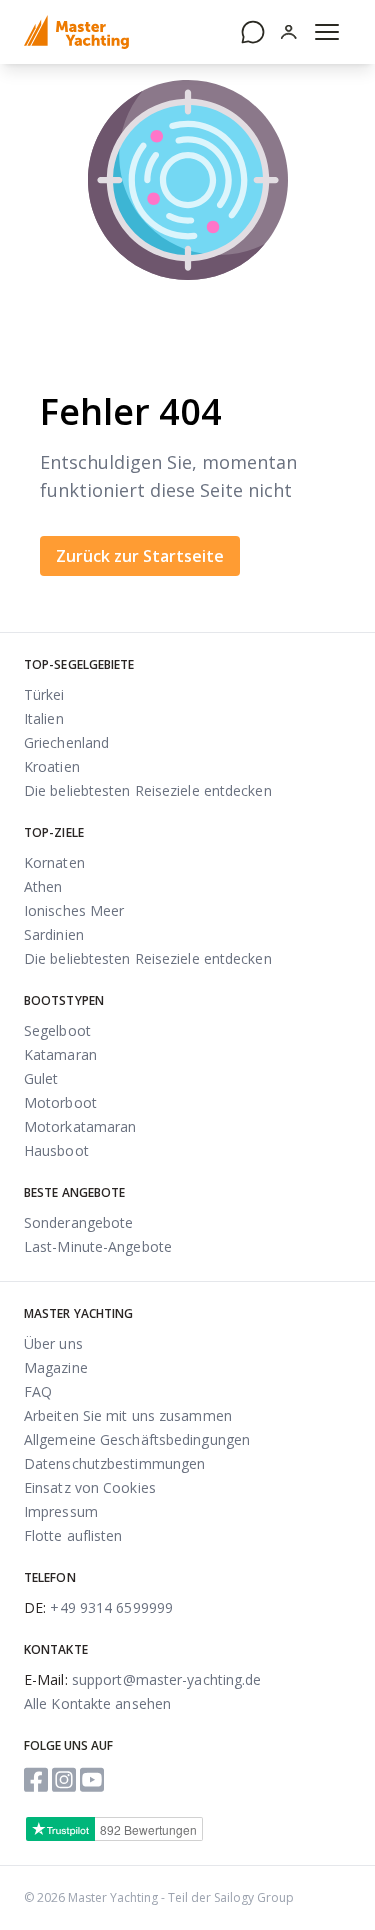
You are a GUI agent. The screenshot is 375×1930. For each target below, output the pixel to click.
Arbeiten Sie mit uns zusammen (128, 1415)
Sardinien (54, 934)
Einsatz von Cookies (90, 1487)
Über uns (53, 1343)
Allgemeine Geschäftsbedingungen (137, 1439)
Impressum (61, 1511)
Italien (44, 718)
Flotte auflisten (73, 1535)
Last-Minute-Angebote (98, 1246)
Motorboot (60, 1102)
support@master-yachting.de (142, 1679)
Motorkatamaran (80, 1126)
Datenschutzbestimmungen (114, 1463)
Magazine (56, 1367)
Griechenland (66, 742)
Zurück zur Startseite (140, 556)
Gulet (41, 1078)
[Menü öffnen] (327, 32)
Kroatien (52, 766)
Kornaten (54, 862)
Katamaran (60, 1054)
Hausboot (56, 1150)
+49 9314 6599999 (98, 1607)
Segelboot (57, 1030)
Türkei (44, 694)
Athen (43, 886)
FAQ (38, 1391)
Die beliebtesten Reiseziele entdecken (148, 790)
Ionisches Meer (74, 910)
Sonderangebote (78, 1222)
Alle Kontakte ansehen (97, 1703)
